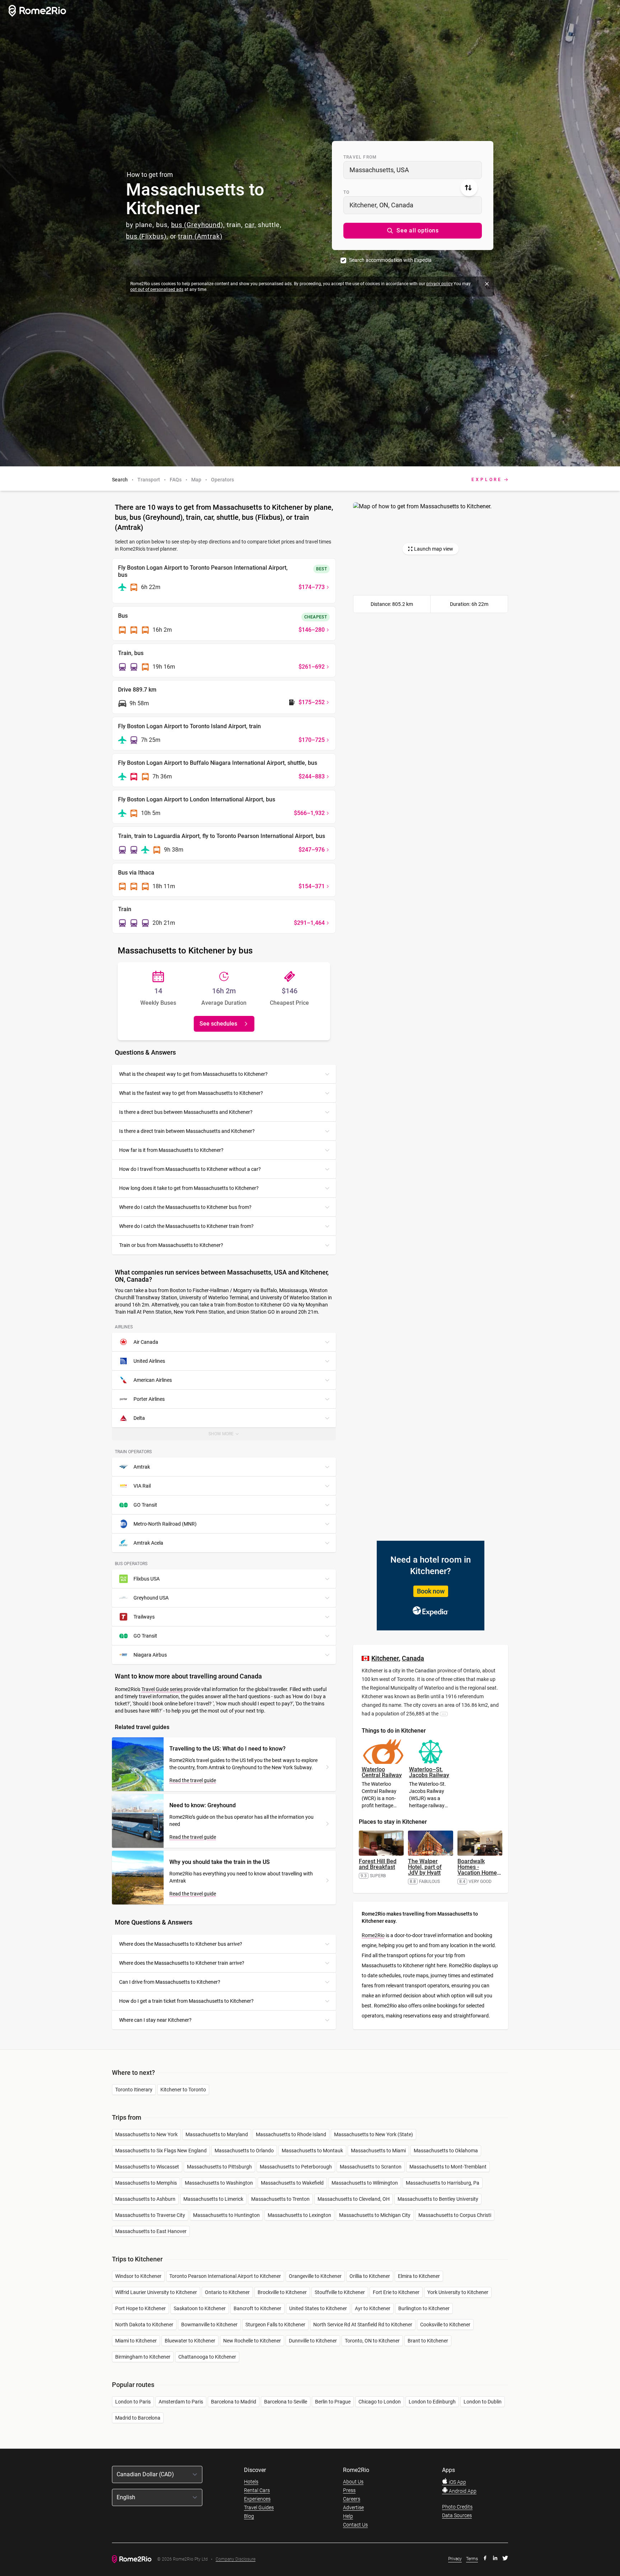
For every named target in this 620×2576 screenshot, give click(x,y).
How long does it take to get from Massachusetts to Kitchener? (189, 1188)
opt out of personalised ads (157, 289)
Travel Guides (259, 2507)
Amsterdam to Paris (181, 2402)
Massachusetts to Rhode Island (291, 2134)
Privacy (455, 2559)
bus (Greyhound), (198, 225)
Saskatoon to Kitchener (200, 2308)
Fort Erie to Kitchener (396, 2292)
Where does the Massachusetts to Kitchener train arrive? (182, 1963)
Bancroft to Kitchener (257, 2308)
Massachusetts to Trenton (280, 2199)
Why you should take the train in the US (220, 1862)
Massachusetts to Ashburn (145, 2199)
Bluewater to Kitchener (190, 2341)
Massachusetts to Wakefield (292, 2183)
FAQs (176, 480)
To (346, 192)
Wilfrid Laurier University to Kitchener (156, 2292)
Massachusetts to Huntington (226, 2215)
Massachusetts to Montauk (312, 2151)
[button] (413, 231)
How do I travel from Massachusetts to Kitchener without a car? (190, 1169)
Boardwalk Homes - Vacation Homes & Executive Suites (479, 1873)
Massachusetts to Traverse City (150, 2215)
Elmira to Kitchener (419, 2276)
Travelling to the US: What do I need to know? (227, 1749)
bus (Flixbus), (147, 236)
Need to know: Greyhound (203, 1805)
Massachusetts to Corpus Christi (455, 2215)
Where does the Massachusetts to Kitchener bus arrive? (181, 1944)
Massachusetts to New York (146, 2134)
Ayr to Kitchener (373, 2308)
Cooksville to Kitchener (445, 2325)
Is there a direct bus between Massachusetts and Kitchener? (186, 1112)
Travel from (360, 157)
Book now (431, 1591)
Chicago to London (380, 2402)
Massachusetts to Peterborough (296, 2167)
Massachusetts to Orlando (244, 2151)
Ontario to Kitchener (227, 2292)
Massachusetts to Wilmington (365, 2183)
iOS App (457, 2482)
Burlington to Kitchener (424, 2308)
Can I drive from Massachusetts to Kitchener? (170, 1982)
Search (120, 480)
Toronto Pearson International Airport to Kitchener (225, 2276)
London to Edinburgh (432, 2402)
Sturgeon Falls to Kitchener (275, 2325)
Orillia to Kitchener (370, 2276)
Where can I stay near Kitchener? (155, 2020)
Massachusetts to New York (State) (374, 2134)
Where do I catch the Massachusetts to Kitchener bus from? (185, 1207)
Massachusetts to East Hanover (151, 2231)
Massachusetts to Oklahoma (446, 2151)
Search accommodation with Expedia (390, 260)
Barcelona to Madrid (234, 2402)
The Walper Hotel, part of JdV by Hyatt (425, 1867)
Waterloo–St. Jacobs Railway (429, 1772)
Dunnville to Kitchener (313, 2341)
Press (349, 2490)
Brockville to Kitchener (282, 2292)
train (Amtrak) (200, 236)
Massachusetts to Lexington (299, 2215)
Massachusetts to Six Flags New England (161, 2151)
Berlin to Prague (333, 2402)
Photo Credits (457, 2507)
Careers (352, 2499)
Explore (487, 480)
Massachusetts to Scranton (371, 2167)
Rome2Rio (373, 1935)
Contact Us (355, 2525)
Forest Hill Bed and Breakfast (378, 1864)
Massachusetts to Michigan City (375, 2215)
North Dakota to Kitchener (144, 2325)
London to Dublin (483, 2402)
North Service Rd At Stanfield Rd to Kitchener (363, 2325)
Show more (228, 1436)
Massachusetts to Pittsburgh (219, 2167)
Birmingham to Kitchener (143, 2357)
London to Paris (133, 2402)
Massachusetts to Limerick (213, 2199)
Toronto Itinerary (134, 2090)
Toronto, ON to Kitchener (372, 2341)
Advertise (353, 2507)
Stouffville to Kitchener (340, 2292)
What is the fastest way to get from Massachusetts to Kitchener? (191, 1093)
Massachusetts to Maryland (217, 2134)
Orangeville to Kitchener (315, 2276)
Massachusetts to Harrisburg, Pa (443, 2183)
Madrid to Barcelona (138, 2418)
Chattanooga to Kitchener (207, 2357)
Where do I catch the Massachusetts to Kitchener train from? (186, 1226)
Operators (222, 480)
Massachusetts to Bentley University (438, 2199)
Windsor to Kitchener (138, 2276)
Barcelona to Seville (286, 2402)
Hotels (251, 2482)
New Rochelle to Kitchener (252, 2341)
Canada (413, 1658)
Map (196, 480)
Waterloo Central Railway (382, 1772)
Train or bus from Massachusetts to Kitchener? (171, 1245)
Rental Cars (257, 2490)
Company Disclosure (236, 2559)
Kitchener (385, 1658)
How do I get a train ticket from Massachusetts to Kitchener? (186, 2001)
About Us (353, 2482)
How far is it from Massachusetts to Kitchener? (171, 1150)
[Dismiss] (487, 284)
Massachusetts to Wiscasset (147, 2167)
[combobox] (413, 170)
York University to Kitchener (458, 2292)
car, (250, 225)
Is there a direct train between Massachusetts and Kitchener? (187, 1131)
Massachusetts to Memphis (146, 2183)
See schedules (218, 1024)
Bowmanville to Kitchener (209, 2325)
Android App (462, 2491)
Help (348, 2516)
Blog (249, 2516)
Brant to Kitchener (428, 2341)
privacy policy (439, 284)
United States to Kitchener (318, 2308)
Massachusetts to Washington (219, 2183)
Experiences (257, 2499)
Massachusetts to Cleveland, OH (354, 2199)
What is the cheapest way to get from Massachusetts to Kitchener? (193, 1074)
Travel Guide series (162, 1689)
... (444, 1714)
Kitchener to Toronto (183, 2090)
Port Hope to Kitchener (140, 2308)
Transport (149, 480)
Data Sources (457, 2515)
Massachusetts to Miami (378, 2151)
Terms (472, 2559)
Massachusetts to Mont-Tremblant (448, 2167)
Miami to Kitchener (136, 2341)
